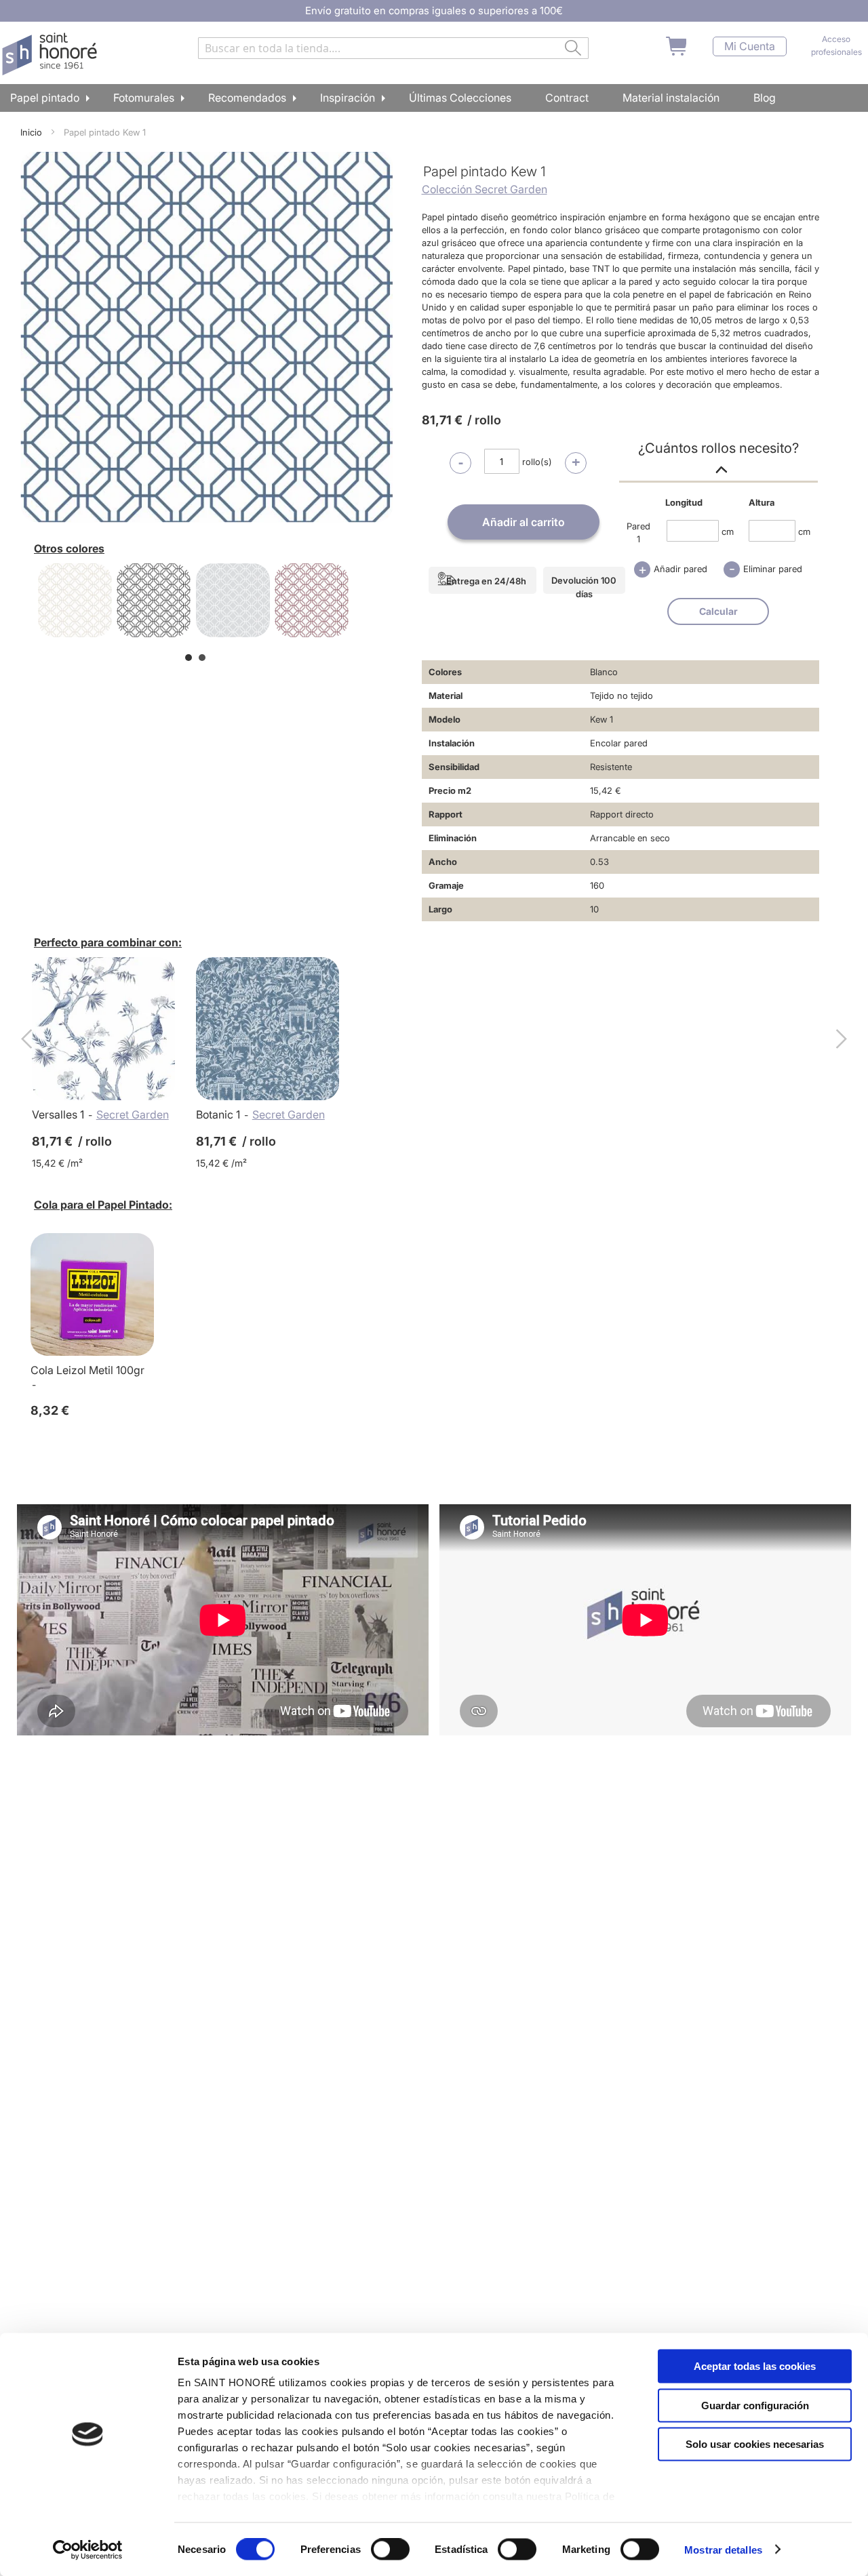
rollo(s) (537, 462)
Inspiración (348, 98)
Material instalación (671, 98)
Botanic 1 (218, 1114)
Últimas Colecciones (460, 98)
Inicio (31, 132)
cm (728, 531)
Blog (765, 98)
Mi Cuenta (750, 46)
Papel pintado (45, 98)
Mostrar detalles (723, 2549)
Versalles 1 (58, 1114)
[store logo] (51, 54)
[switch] (390, 2550)
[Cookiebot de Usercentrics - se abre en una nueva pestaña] (88, 2550)
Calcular (718, 611)
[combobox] (393, 48)
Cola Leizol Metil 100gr (87, 1370)
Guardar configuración (755, 2405)
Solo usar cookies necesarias (755, 2444)
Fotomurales (144, 98)
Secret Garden (133, 1114)
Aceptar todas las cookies (755, 2366)
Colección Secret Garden (485, 189)
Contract (567, 98)
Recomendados (247, 98)
